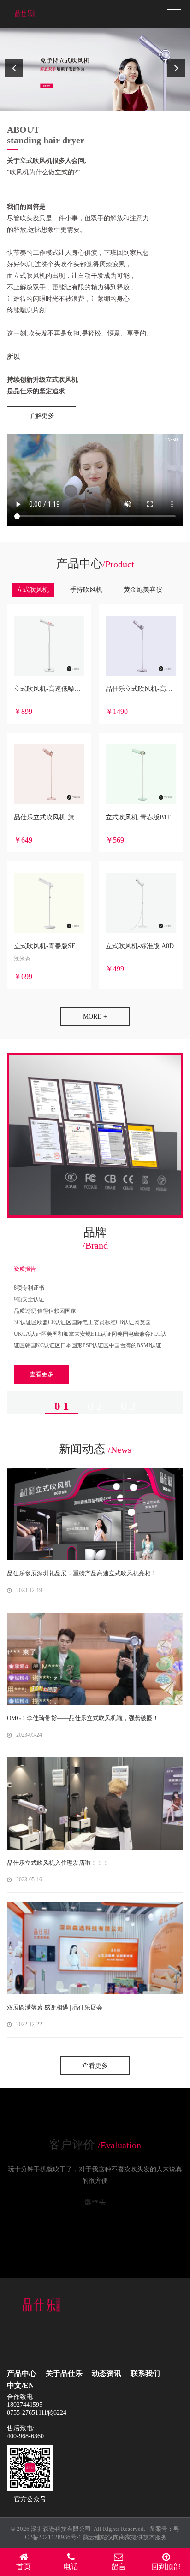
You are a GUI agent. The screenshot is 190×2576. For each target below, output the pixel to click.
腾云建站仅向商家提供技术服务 (125, 2537)
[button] (14, 68)
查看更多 (42, 1374)
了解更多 (42, 416)
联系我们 (145, 2373)
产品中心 (22, 2373)
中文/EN (21, 2385)
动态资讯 (107, 2373)
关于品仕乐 (64, 2373)
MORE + (95, 1017)
